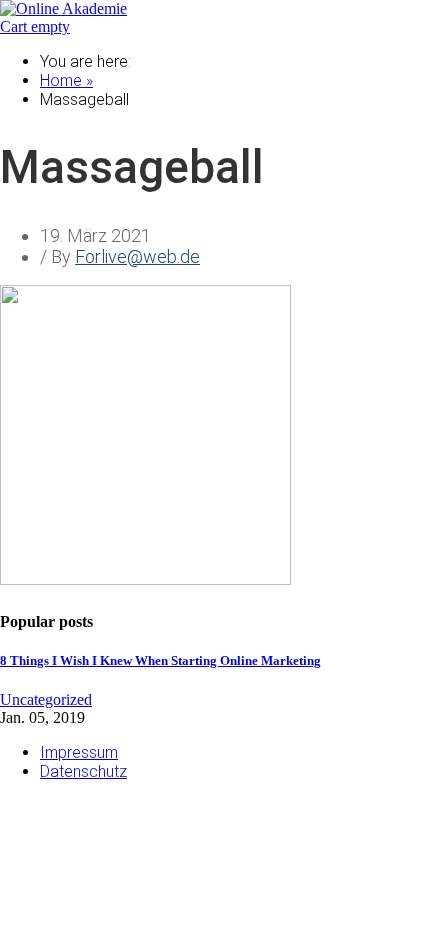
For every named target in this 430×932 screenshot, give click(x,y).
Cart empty (35, 26)
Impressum (79, 752)
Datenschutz (83, 771)
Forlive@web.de (137, 256)
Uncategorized (46, 699)
